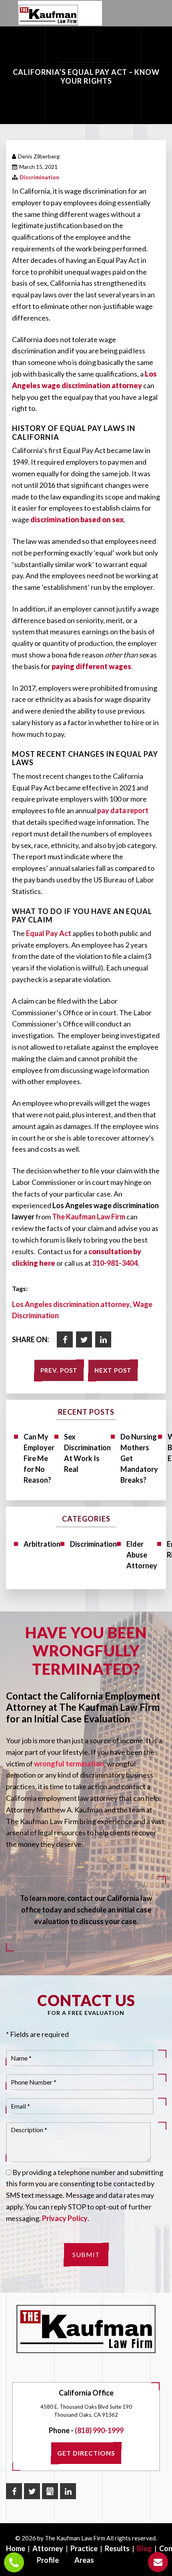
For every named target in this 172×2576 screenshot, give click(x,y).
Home (16, 2548)
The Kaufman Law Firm (89, 1217)
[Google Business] (50, 2491)
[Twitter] (84, 1339)
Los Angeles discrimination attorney (71, 1304)
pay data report (123, 810)
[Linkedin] (103, 1339)
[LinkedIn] (68, 2491)
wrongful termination (69, 1764)
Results (117, 2548)
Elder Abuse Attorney (142, 1555)
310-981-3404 (115, 1263)
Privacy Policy (65, 2218)
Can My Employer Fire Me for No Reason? (39, 1458)
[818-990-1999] (14, 2562)
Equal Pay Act (49, 933)
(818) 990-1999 (99, 2430)
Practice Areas (84, 2554)
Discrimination (39, 177)
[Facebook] (65, 1339)
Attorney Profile (48, 2554)
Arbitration (42, 1544)
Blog (144, 2548)
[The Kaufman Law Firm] (48, 15)
